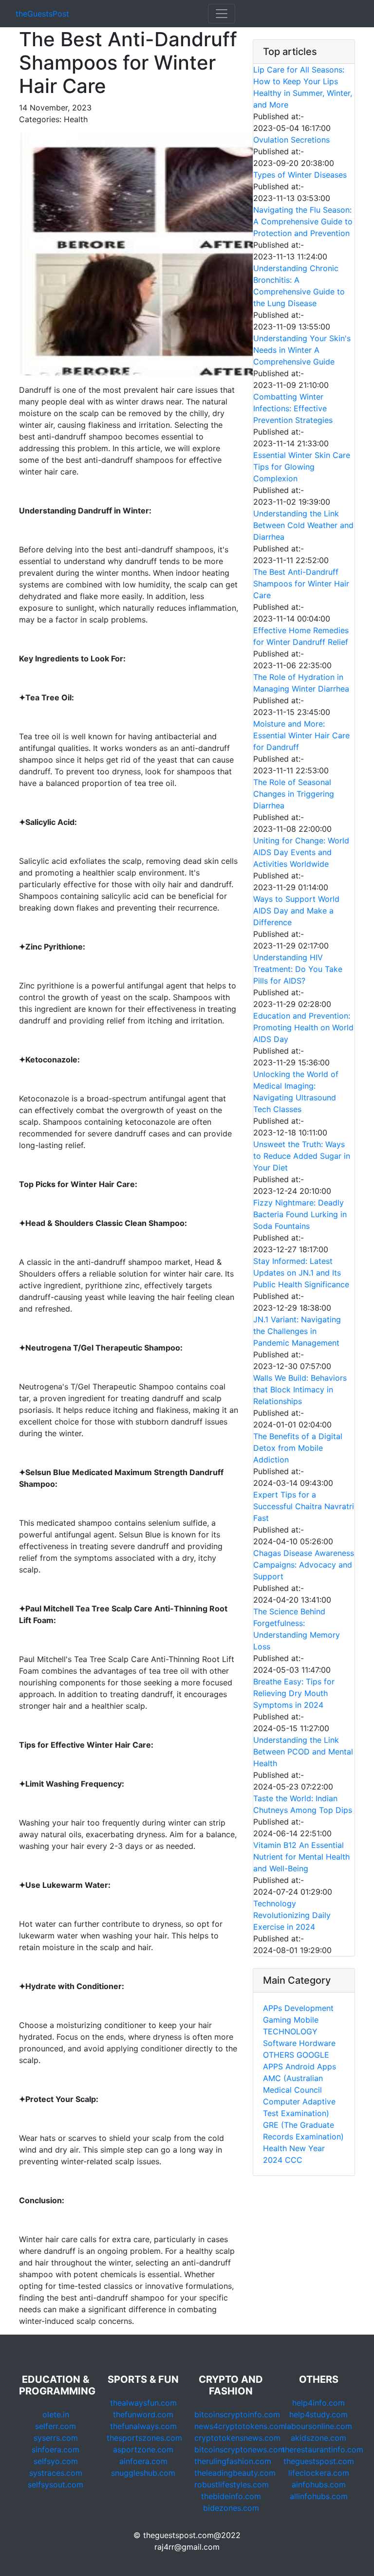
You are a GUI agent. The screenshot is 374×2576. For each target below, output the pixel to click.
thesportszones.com (144, 2438)
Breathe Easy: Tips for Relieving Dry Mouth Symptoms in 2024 (294, 1693)
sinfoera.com (56, 2449)
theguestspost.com (319, 2461)
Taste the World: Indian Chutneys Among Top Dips (303, 1804)
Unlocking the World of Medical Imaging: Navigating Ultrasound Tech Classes (296, 1092)
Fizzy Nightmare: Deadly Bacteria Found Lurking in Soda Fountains (300, 1214)
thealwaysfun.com (143, 2403)
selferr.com (56, 2426)
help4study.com (318, 2414)
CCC (294, 2160)
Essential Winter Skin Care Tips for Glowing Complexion (302, 467)
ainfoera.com (143, 2461)
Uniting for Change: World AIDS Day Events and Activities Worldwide (301, 852)
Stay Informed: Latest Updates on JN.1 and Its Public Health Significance (301, 1273)
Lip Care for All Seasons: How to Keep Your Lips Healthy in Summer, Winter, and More (303, 87)
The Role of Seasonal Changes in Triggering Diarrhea (294, 794)
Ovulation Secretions (291, 140)
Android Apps (311, 2066)
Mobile (306, 2020)
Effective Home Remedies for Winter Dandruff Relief (301, 636)
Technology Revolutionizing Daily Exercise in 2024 (292, 1915)
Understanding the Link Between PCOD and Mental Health (303, 1752)
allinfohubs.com (319, 2496)
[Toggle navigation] (222, 14)
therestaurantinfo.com (323, 2449)
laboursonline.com (318, 2426)
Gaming (277, 2020)
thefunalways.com (143, 2426)
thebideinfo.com (231, 2496)
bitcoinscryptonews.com (240, 2449)
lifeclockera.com (319, 2473)
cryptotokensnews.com (237, 2438)
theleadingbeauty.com (235, 2473)
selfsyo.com (56, 2461)
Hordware (317, 2043)
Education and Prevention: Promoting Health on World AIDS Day (303, 1027)
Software (280, 2043)
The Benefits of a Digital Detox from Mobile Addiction (298, 1448)
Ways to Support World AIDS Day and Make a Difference (296, 911)
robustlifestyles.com (232, 2485)
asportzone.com (143, 2449)
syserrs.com (56, 2438)
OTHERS (279, 2055)
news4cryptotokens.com (240, 2426)
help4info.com (318, 2403)
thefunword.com (143, 2414)
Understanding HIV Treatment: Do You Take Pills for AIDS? (298, 969)
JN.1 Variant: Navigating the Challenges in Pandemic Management (297, 1331)
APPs (272, 2008)
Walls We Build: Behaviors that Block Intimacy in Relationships (300, 1389)
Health (275, 2148)
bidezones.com (231, 2508)
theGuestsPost (42, 14)
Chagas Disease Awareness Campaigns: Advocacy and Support (304, 1565)
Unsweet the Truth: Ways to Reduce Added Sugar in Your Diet (302, 1156)
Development (309, 2008)
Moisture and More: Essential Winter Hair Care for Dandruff (301, 735)
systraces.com (56, 2473)
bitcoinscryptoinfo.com (237, 2414)
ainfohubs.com (319, 2485)
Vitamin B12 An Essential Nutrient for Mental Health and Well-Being (301, 1857)
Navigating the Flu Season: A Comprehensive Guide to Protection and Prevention (303, 221)
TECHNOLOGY (290, 2031)
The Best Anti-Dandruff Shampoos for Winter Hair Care (301, 584)
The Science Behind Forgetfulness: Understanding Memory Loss (297, 1629)
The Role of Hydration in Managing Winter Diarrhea (301, 683)
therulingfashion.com (233, 2461)
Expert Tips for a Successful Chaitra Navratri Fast (304, 1506)
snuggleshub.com (143, 2473)
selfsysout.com (56, 2485)
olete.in (56, 2414)
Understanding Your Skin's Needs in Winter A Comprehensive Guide (302, 350)
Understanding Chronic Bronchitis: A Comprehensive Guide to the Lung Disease (299, 286)
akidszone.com (318, 2438)
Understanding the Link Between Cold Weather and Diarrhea (303, 525)
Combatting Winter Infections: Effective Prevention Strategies (293, 408)
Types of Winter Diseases (300, 175)
